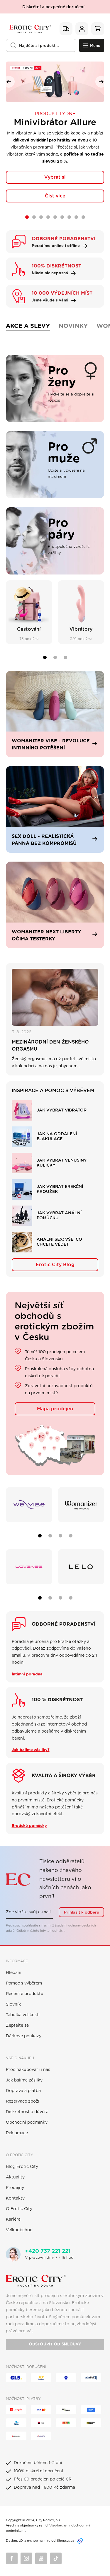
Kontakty (15, 2198)
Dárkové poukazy (24, 2036)
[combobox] (41, 45)
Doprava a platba (23, 2091)
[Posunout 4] (71, 1536)
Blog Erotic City (22, 2167)
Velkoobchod (19, 2230)
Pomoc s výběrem (24, 1983)
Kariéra (13, 2219)
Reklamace (17, 2133)
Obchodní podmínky (27, 2122)
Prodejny (15, 2188)
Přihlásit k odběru (82, 1912)
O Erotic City (19, 2209)
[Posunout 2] (55, 657)
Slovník (13, 2004)
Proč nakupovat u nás (28, 2070)
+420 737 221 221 (48, 2251)
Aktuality (15, 2177)
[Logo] (30, 29)
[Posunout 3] (65, 657)
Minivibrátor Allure (55, 122)
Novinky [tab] (73, 326)
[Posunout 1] (45, 657)
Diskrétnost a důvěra (27, 2112)
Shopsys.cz (66, 2541)
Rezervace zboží (23, 2101)
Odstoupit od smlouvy (55, 2344)
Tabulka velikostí (23, 2015)
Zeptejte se (17, 2026)
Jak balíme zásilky (24, 2080)
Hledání (14, 1973)
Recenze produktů (25, 1994)
